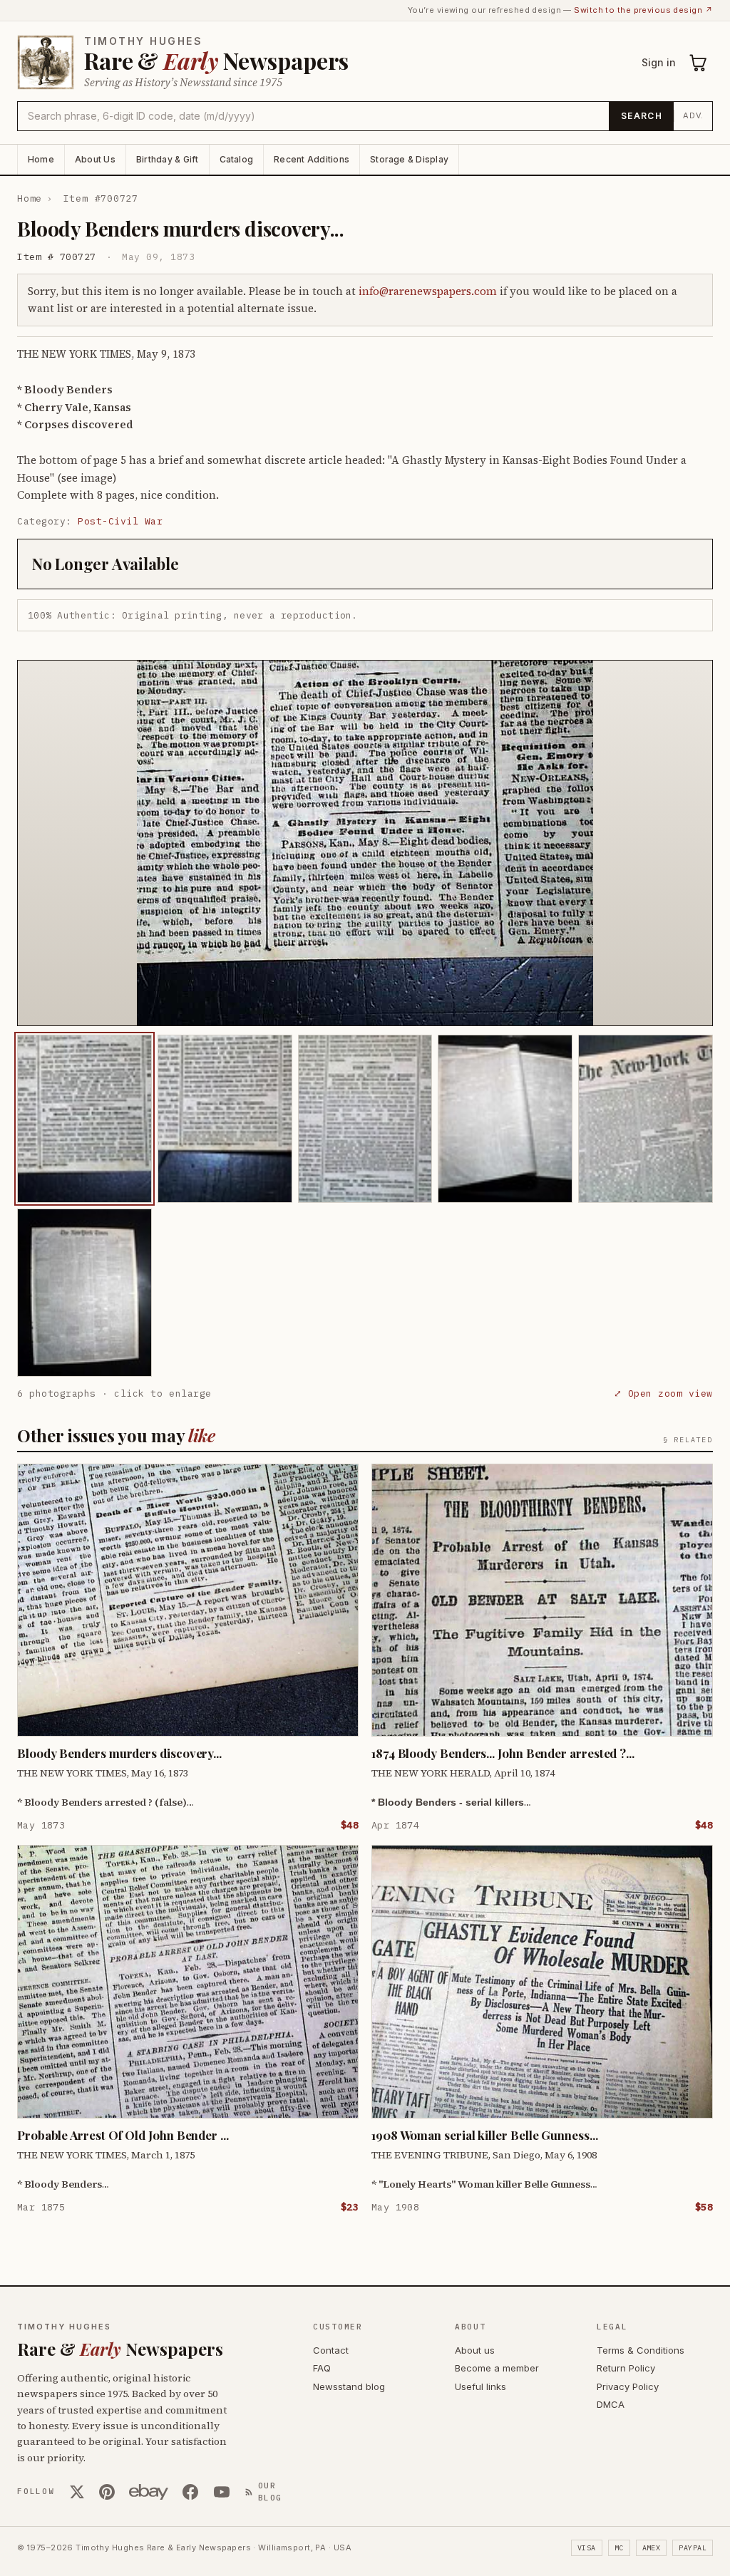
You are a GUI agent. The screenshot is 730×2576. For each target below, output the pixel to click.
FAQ (322, 2368)
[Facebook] (190, 2492)
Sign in (659, 62)
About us (475, 2350)
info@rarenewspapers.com (428, 291)
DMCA (611, 2404)
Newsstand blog (349, 2386)
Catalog (237, 159)
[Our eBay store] (149, 2492)
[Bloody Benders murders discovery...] (84, 1119)
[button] (365, 843)
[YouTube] (222, 2492)
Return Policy (626, 2368)
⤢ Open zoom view (663, 1393)
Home (41, 159)
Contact (331, 2350)
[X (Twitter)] (77, 2492)
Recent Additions (312, 159)
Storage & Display (409, 159)
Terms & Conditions (641, 2350)
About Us (95, 159)
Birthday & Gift (168, 159)
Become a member (497, 2368)
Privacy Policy (628, 2386)
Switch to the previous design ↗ (643, 10)
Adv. (693, 115)
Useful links (480, 2386)
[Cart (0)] (699, 63)
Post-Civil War (120, 521)
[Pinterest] (107, 2492)
